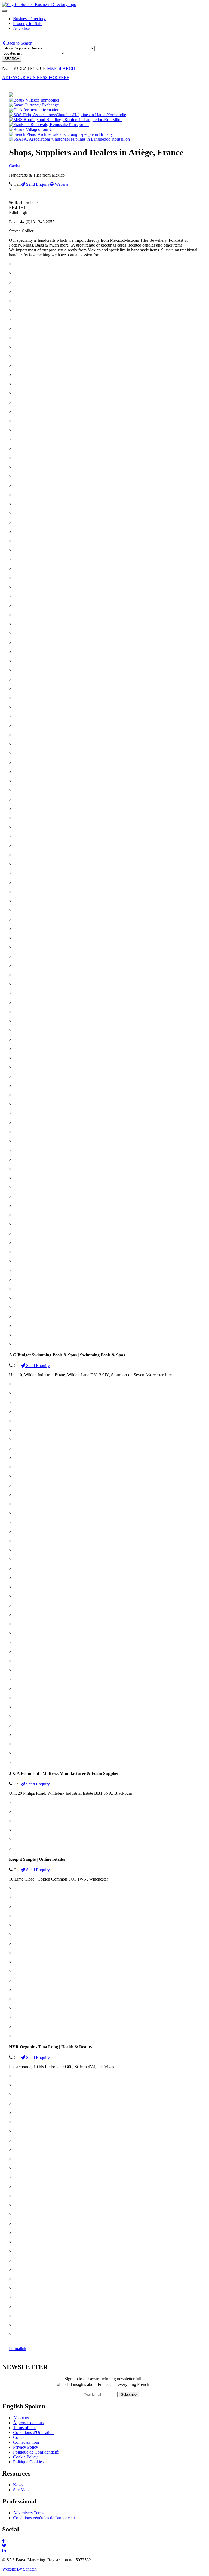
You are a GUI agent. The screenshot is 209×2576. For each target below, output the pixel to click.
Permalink (18, 2349)
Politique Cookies (28, 2462)
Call (17, 184)
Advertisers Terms (29, 2513)
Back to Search (19, 43)
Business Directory (29, 19)
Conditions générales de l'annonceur (44, 2518)
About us (21, 2418)
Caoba (15, 166)
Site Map (21, 2490)
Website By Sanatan (19, 2569)
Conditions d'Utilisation (33, 2432)
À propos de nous (28, 2423)
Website (61, 184)
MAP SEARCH (61, 68)
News (18, 2485)
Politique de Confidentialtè (36, 2452)
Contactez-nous (26, 2442)
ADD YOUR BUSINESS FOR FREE (36, 78)
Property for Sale (28, 23)
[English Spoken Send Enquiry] (69, 139)
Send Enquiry (37, 184)
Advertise (21, 28)
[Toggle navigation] (4, 11)
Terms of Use (25, 2428)
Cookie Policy (25, 2457)
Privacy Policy (26, 2447)
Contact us (22, 2437)
